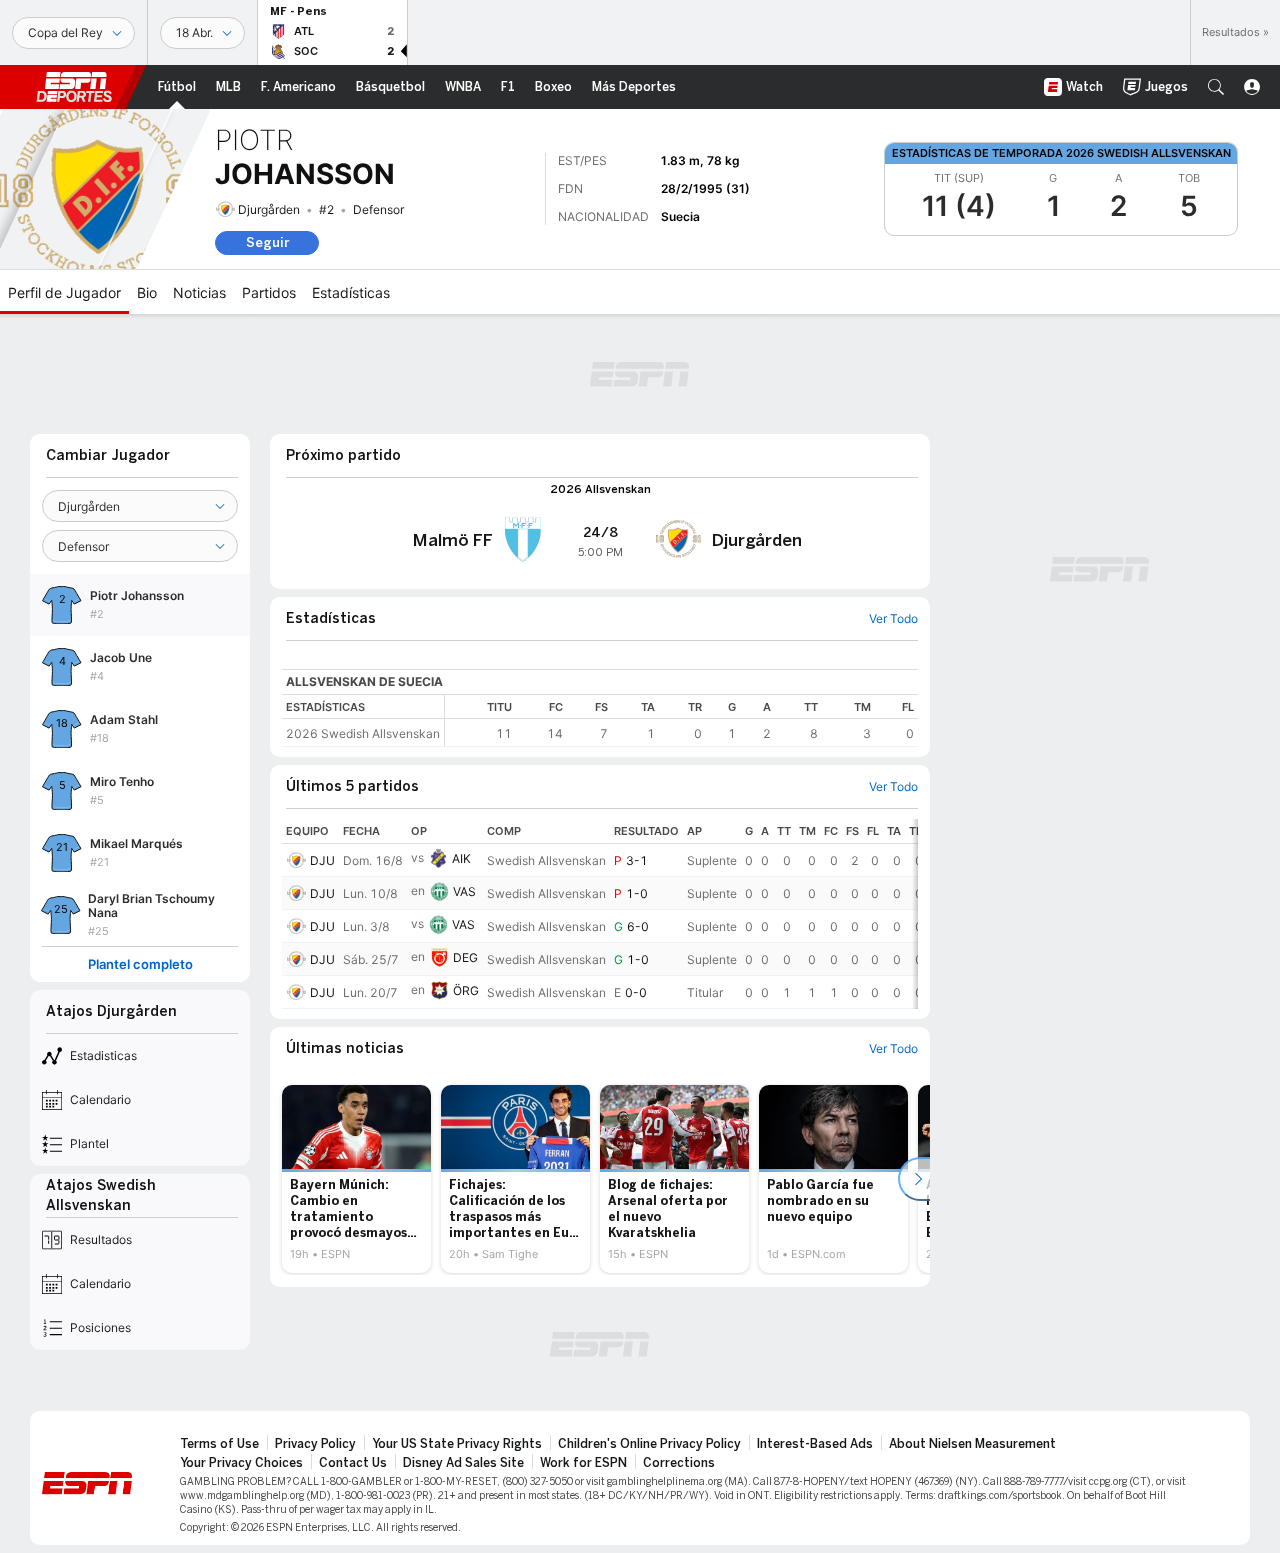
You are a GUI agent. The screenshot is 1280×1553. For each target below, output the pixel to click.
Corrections (679, 1463)
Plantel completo (140, 964)
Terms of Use (219, 1444)
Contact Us (353, 1463)
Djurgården (269, 209)
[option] (356, 1179)
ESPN (74, 87)
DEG (465, 957)
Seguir (267, 242)
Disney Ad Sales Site (463, 1463)
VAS (464, 891)
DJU (322, 860)
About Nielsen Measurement (972, 1444)
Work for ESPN (583, 1463)
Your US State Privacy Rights (457, 1444)
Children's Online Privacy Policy (649, 1444)
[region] (681, 720)
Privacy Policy (315, 1444)
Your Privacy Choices (241, 1463)
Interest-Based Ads (815, 1444)
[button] (1216, 87)
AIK (461, 858)
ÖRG (466, 990)
